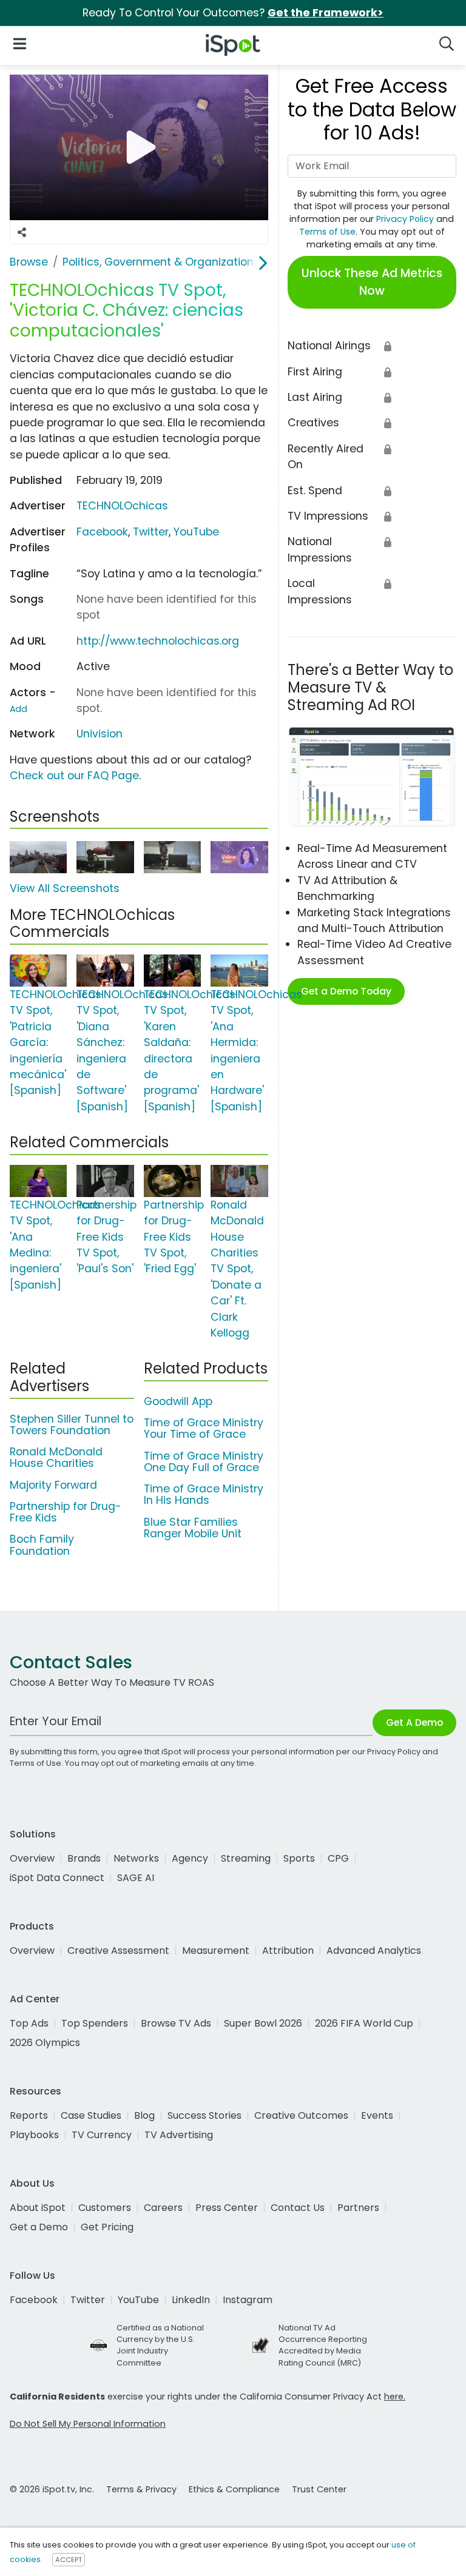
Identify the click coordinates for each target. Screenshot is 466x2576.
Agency (190, 1858)
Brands (84, 1858)
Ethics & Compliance (234, 2489)
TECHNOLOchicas (122, 506)
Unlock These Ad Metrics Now (372, 282)
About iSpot (38, 2208)
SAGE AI (136, 1878)
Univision (100, 734)
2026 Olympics (45, 2043)
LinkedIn (191, 2300)
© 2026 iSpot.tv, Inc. (52, 2489)
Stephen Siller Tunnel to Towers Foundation (72, 1425)
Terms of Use (327, 232)
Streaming (246, 1858)
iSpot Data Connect (57, 1878)
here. (395, 2397)
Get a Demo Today (346, 991)
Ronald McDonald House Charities (56, 1457)
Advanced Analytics (374, 1950)
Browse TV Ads (176, 2023)
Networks (136, 1858)
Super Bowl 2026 (263, 2023)
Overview (32, 1858)
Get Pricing (107, 2227)
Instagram (248, 2300)
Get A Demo (414, 1722)
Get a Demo (39, 2227)
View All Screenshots (65, 888)
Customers (105, 2208)
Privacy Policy (405, 219)
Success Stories (204, 2115)
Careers (163, 2208)
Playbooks (34, 2135)
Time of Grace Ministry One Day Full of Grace (204, 1462)
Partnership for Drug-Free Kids (66, 1512)
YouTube (196, 532)
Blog (144, 2115)
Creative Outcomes (301, 2115)
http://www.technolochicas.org (158, 641)
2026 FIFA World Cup (364, 2023)
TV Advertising (179, 2135)
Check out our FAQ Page (74, 776)
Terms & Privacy (141, 2489)
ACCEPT (69, 2560)
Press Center (227, 2208)
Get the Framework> (326, 13)
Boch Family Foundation (42, 1545)
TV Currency (102, 2135)
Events (377, 2115)
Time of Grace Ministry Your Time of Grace (204, 1428)
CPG (338, 1858)
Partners (358, 2208)
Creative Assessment (118, 1950)
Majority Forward (53, 1485)
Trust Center (319, 2489)
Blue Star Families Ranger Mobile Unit (193, 1528)
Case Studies (91, 2115)
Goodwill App (178, 1401)
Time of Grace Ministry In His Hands (204, 1494)
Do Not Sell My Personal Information (88, 2424)
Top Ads (29, 2023)
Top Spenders (95, 2023)
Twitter (151, 532)
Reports (29, 2115)
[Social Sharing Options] (22, 232)
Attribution (288, 1950)
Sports (299, 1858)
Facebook (102, 532)
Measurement (216, 1950)
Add (19, 709)
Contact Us (298, 2208)
